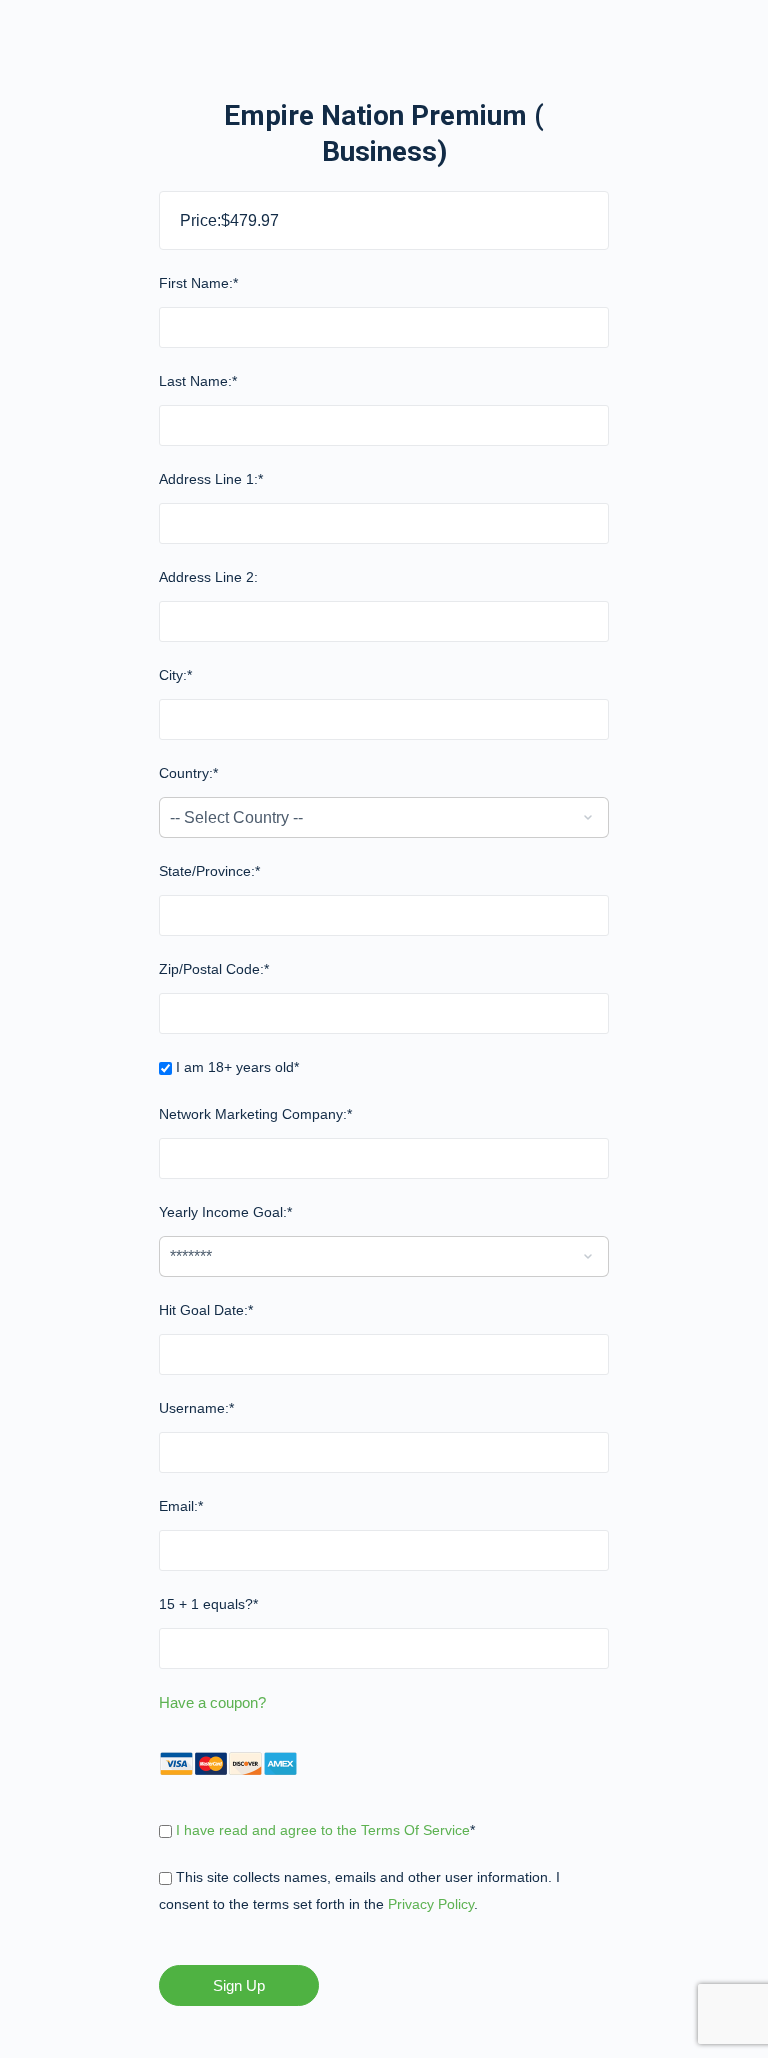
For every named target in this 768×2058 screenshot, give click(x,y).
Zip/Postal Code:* (214, 969)
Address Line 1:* (211, 479)
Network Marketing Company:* (255, 1114)
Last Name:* (198, 381)
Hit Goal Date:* (206, 1310)
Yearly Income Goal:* (225, 1212)
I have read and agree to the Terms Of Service (323, 1830)
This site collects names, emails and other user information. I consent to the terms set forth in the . (359, 1890)
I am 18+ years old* (235, 1067)
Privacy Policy (431, 1904)
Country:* (188, 773)
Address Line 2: (208, 577)
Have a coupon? (212, 1702)
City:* (175, 675)
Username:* (196, 1408)
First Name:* (198, 283)
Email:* (181, 1506)
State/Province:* (209, 871)
